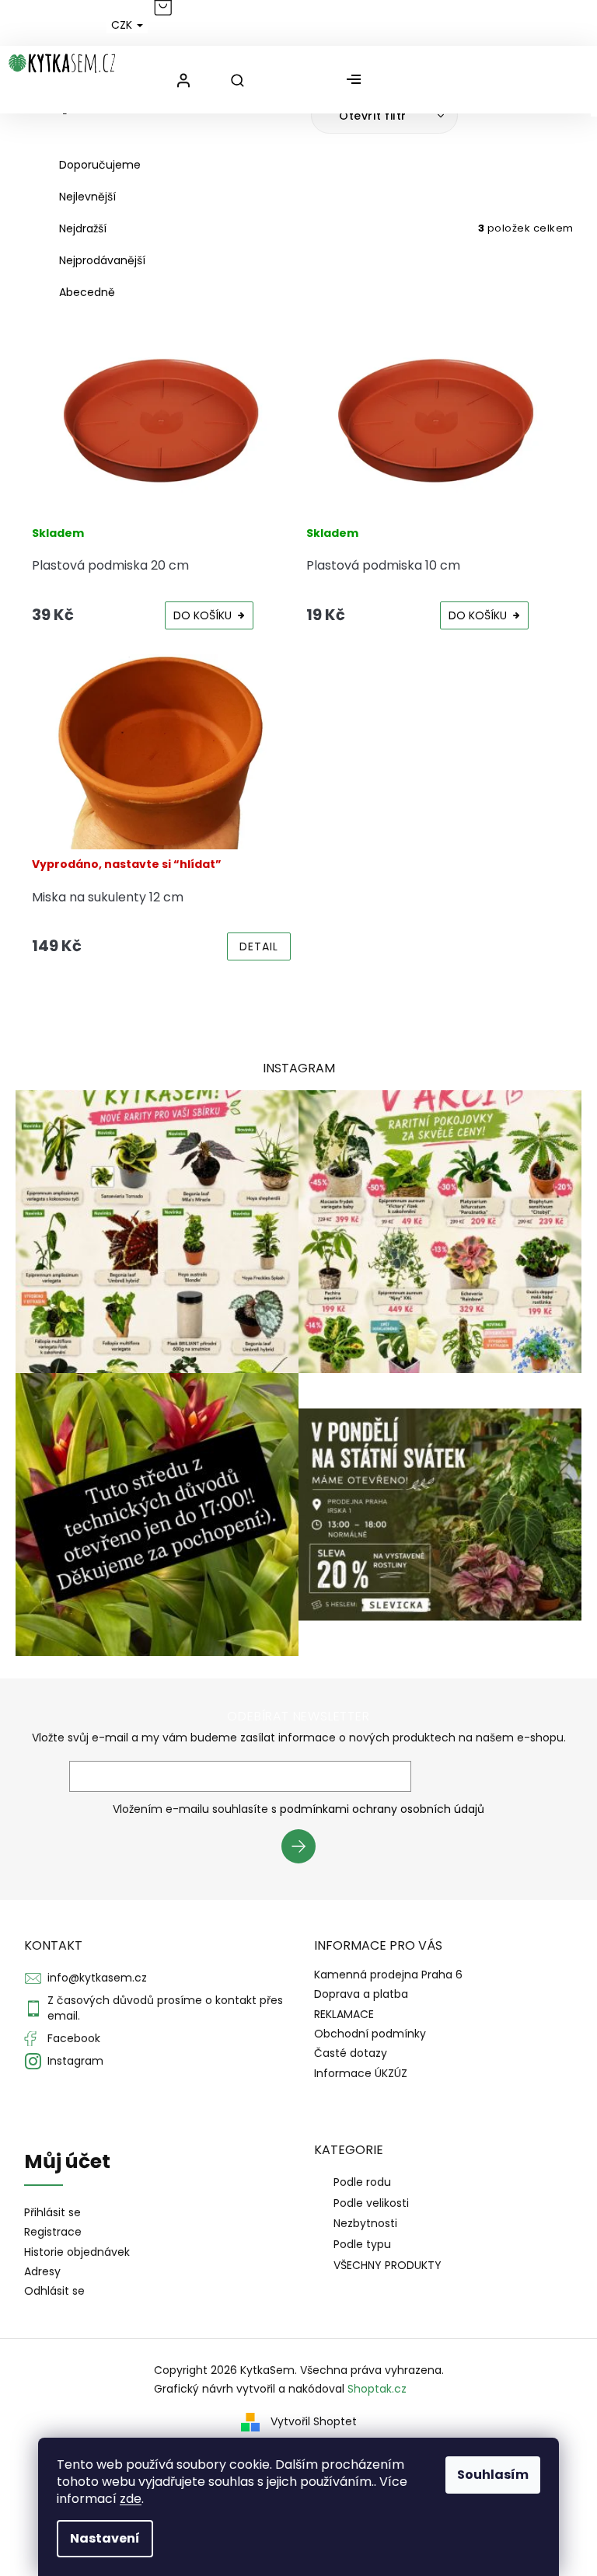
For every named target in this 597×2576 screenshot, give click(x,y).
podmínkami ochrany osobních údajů (382, 1809)
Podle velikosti (371, 2203)
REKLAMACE (344, 2014)
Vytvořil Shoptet (314, 2421)
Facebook (74, 2038)
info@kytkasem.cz (97, 1978)
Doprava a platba (361, 1994)
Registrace (53, 2232)
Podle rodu (362, 2182)
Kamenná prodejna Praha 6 (388, 1975)
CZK (123, 25)
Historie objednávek (77, 2252)
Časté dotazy (351, 2053)
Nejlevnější (87, 197)
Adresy (42, 2272)
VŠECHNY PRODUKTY (388, 2265)
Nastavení (105, 2538)
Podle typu (362, 2244)
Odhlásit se (54, 2291)
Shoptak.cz (377, 2389)
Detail (259, 946)
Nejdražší (83, 228)
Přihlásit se (304, 1849)
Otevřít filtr (374, 116)
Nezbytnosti (365, 2223)
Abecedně (87, 292)
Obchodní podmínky (370, 2034)
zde (131, 2499)
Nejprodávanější (102, 260)
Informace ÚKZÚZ (361, 2073)
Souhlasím (493, 2475)
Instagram (75, 2061)
